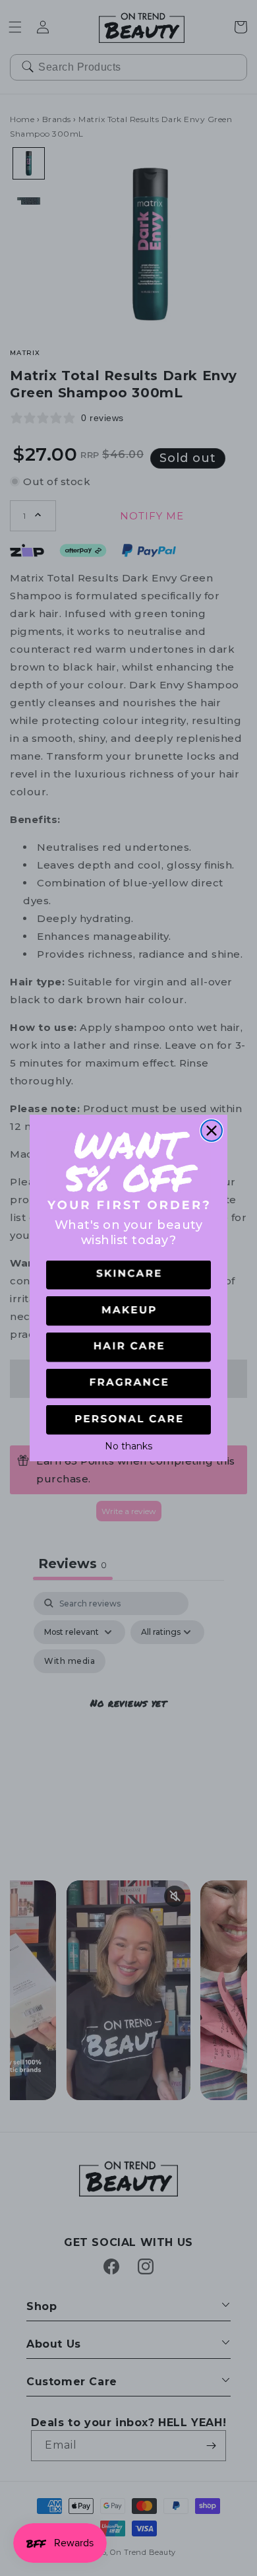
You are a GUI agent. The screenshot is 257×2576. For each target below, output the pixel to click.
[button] (128, 1275)
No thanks (128, 1445)
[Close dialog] (212, 1131)
